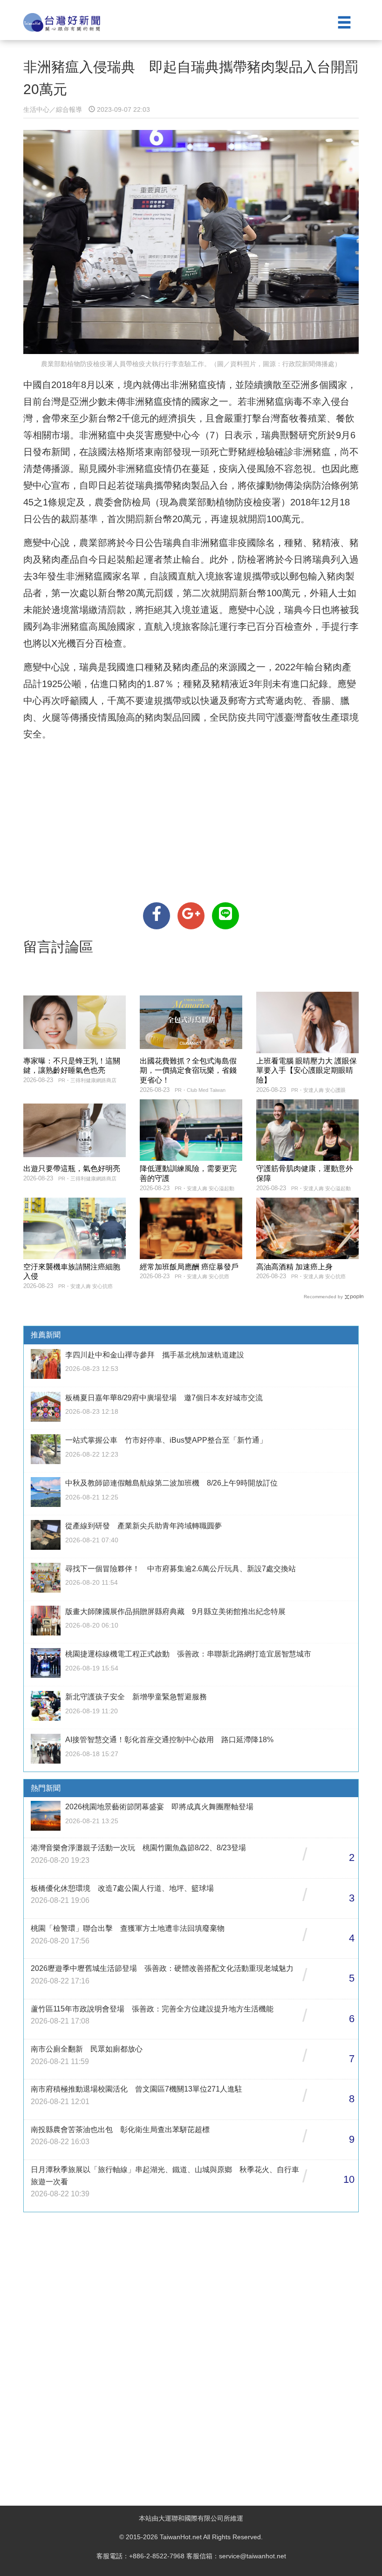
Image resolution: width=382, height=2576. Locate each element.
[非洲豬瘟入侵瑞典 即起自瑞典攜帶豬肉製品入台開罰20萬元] (157, 916)
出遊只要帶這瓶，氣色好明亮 (72, 1169)
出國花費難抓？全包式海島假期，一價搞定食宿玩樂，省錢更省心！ (188, 1071)
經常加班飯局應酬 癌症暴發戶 (189, 1267)
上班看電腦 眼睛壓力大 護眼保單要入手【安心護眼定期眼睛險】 (307, 1071)
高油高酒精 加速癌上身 (294, 1267)
